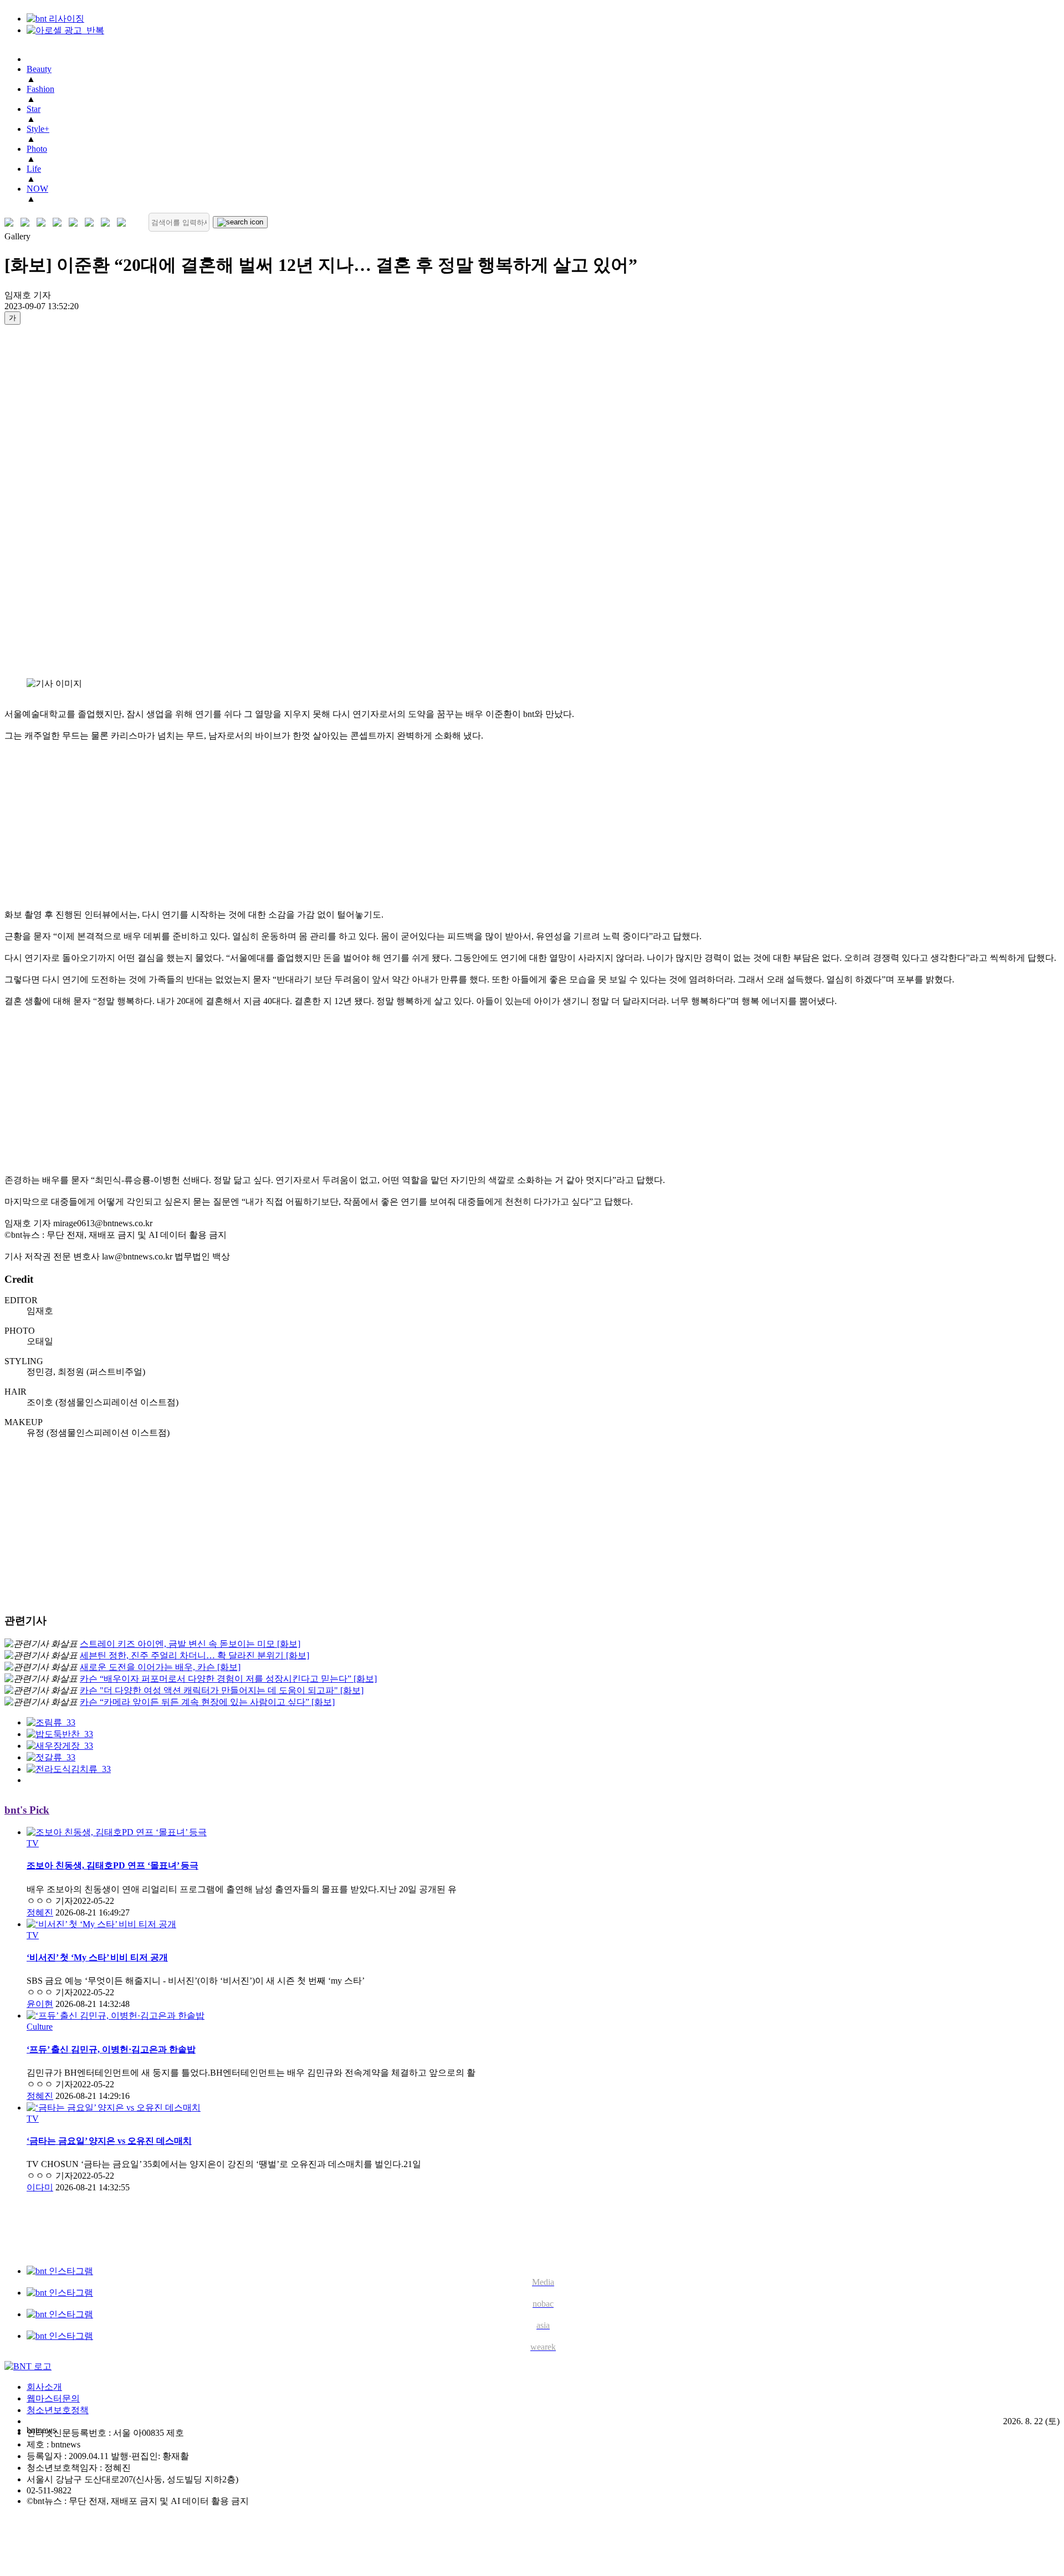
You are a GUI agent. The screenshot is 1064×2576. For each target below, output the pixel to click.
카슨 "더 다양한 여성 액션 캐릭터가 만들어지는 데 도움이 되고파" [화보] (222, 1690)
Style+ (38, 129)
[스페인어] (92, 222)
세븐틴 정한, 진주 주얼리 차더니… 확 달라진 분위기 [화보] (195, 1655)
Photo (37, 149)
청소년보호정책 (58, 2410)
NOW (37, 189)
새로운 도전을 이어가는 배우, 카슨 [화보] (160, 1667)
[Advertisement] (49, 501)
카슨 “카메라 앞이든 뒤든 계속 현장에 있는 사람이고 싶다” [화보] (207, 1702)
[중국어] (60, 222)
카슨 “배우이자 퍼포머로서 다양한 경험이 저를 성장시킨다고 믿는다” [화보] (228, 1679)
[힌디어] (108, 222)
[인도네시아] (124, 222)
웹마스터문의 (53, 2398)
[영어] (27, 222)
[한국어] (11, 222)
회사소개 (44, 2387)
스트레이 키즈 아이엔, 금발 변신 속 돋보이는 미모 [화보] (190, 1644)
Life (34, 169)
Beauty (39, 69)
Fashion (40, 89)
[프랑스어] (76, 222)
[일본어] (44, 222)
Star (34, 109)
